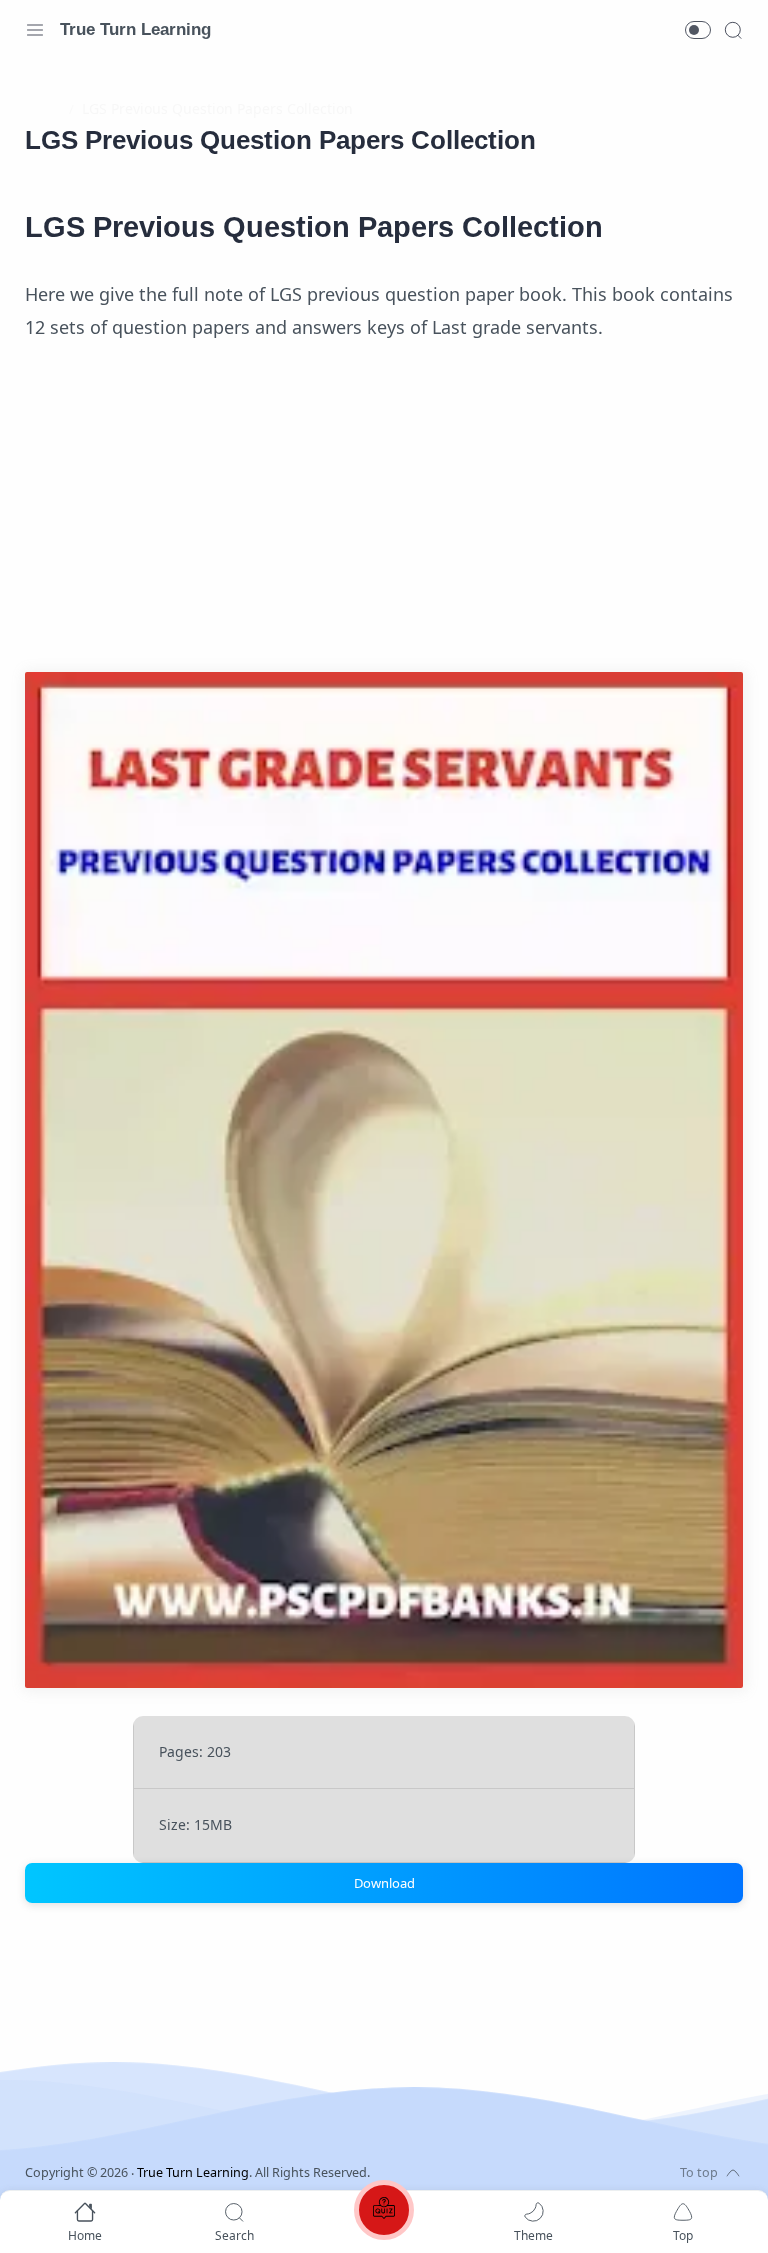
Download (384, 1883)
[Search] (733, 30)
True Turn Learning (135, 29)
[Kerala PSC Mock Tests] (384, 2213)
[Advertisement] (384, 514)
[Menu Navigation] (35, 30)
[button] (698, 30)
